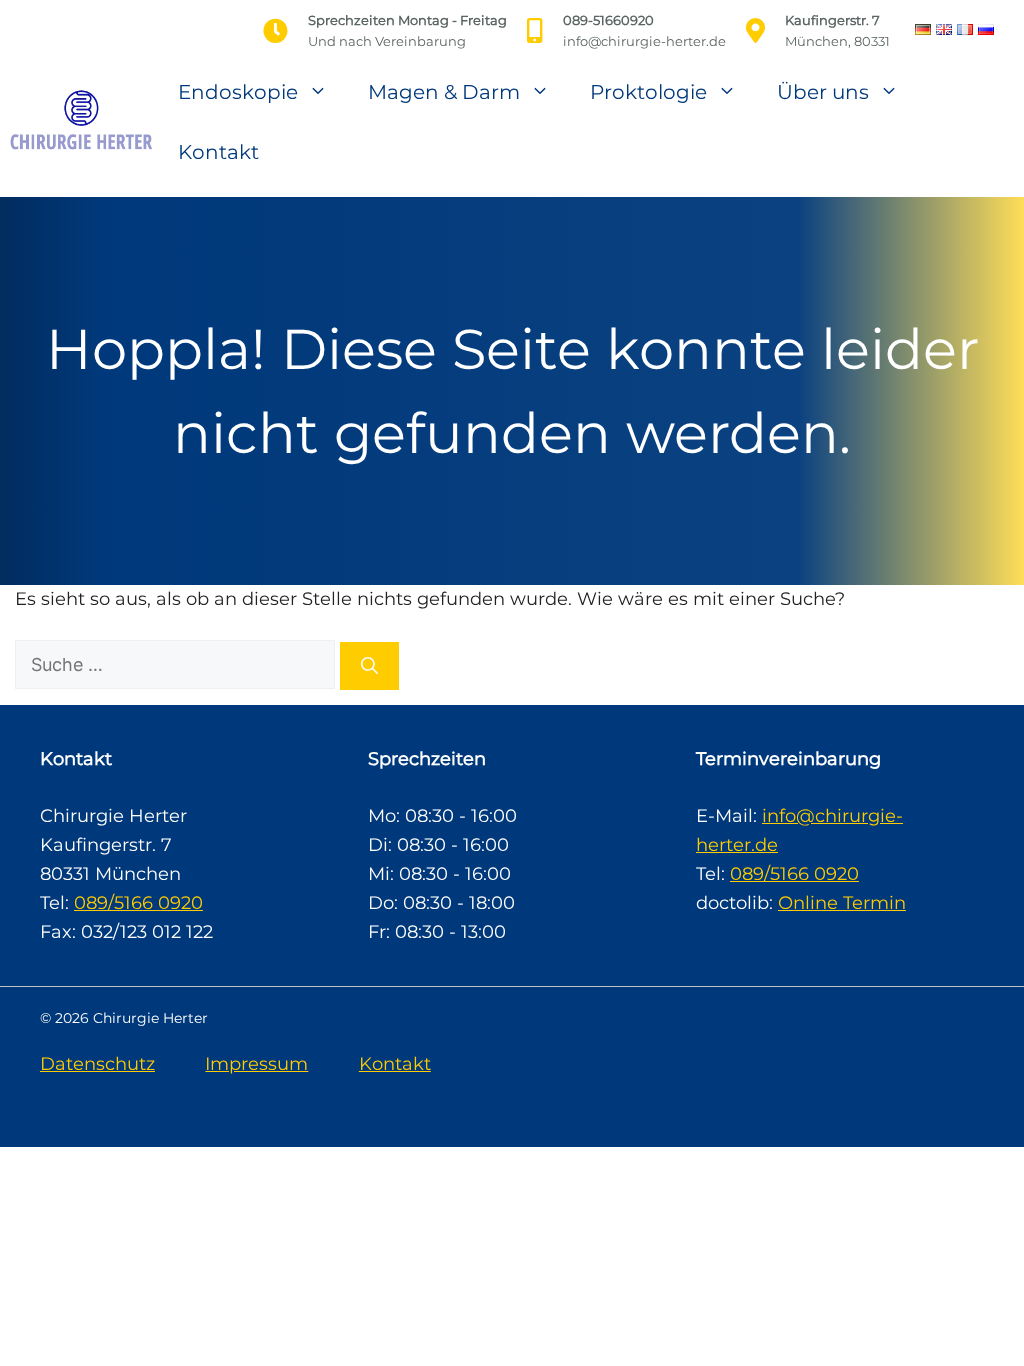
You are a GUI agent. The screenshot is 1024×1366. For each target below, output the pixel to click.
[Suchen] (369, 666)
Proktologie (648, 92)
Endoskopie (238, 92)
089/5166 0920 (138, 903)
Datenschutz (97, 1064)
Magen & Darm (444, 92)
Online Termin (842, 903)
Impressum (256, 1064)
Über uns (823, 92)
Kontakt (218, 152)
